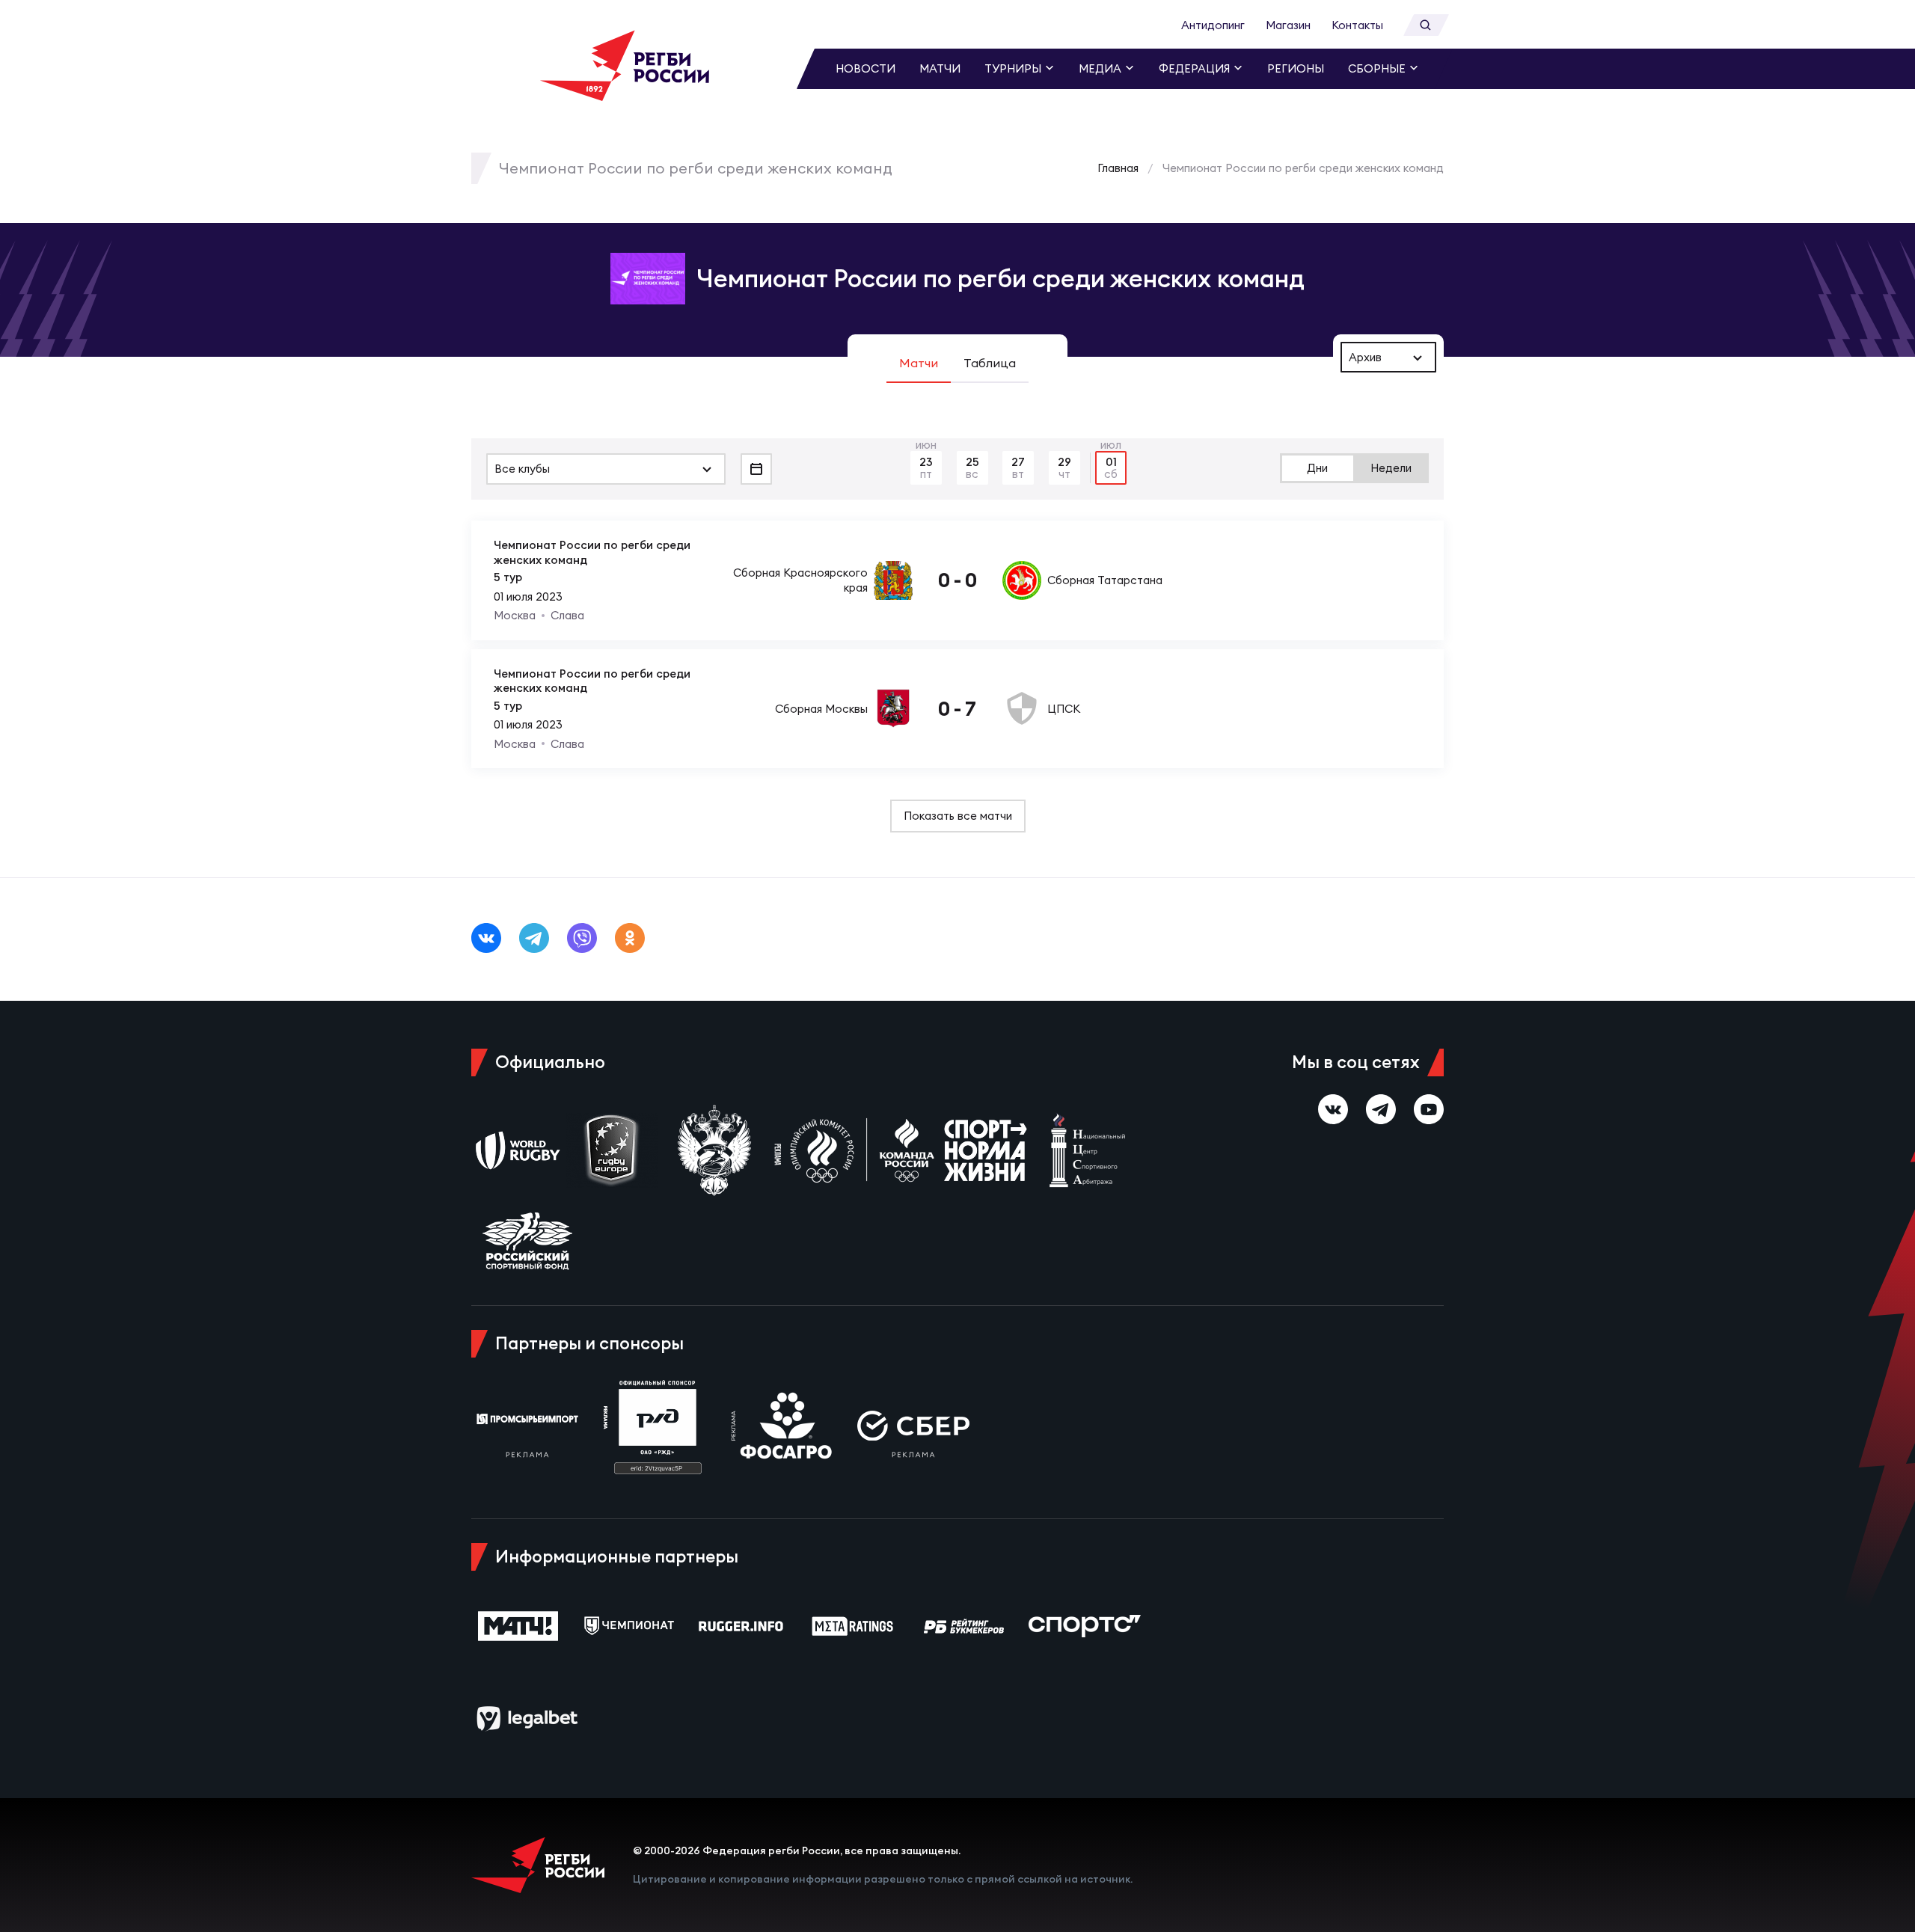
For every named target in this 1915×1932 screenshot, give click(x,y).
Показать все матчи (958, 816)
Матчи (940, 68)
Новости (865, 68)
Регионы (1296, 68)
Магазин (1288, 25)
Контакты (1357, 25)
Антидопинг (1213, 25)
